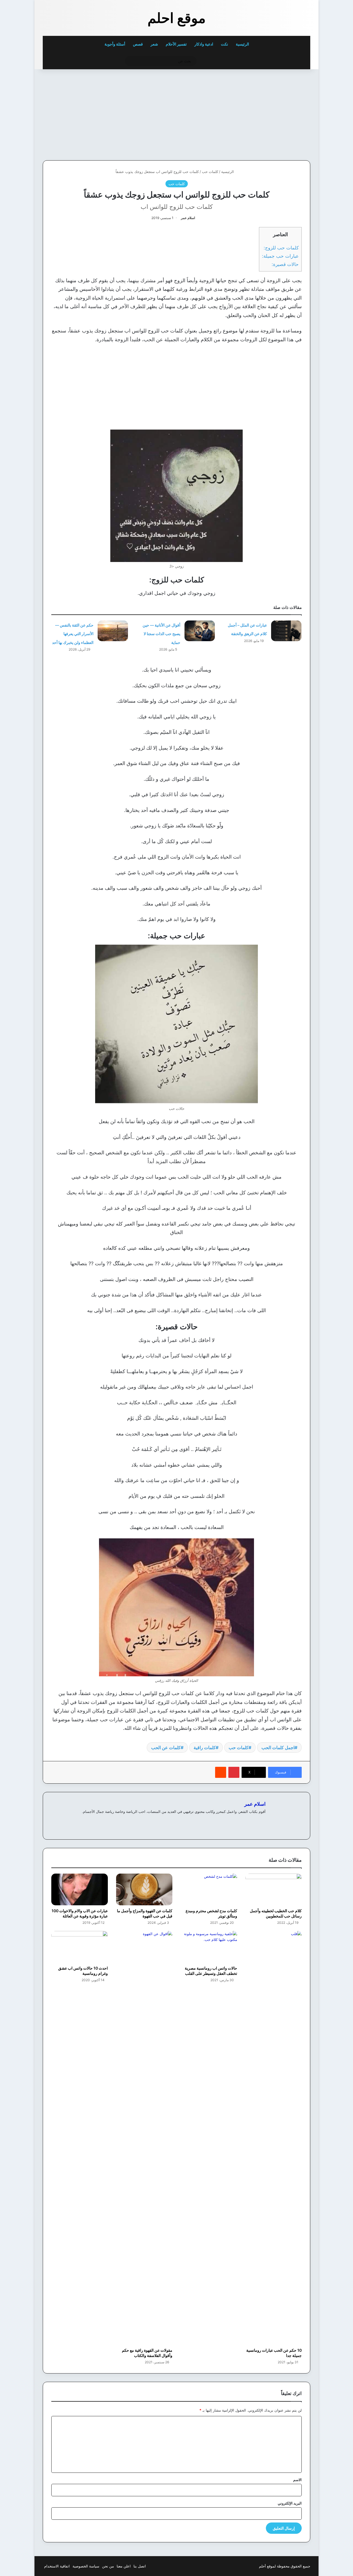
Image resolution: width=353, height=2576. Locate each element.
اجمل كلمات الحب (278, 1747)
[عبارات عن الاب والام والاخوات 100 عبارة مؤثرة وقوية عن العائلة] (80, 1889)
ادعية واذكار (204, 44)
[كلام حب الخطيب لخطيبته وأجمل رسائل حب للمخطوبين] (274, 1889)
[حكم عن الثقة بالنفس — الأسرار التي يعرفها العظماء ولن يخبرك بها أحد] (113, 631)
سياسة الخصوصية (86, 2566)
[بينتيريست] (234, 1772)
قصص (138, 44)
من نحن (108, 2566)
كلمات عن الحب (166, 1747)
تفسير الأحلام (176, 44)
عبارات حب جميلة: (280, 256)
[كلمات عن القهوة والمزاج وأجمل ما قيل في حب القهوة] (144, 1889)
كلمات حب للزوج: (281, 248)
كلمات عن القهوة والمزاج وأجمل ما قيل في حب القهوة (145, 1913)
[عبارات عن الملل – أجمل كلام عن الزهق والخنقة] (286, 631)
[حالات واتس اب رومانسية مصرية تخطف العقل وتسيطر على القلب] (209, 1947)
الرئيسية (243, 44)
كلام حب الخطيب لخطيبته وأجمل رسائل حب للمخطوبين (276, 1913)
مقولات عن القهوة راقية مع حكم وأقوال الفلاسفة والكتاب (147, 2353)
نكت (224, 44)
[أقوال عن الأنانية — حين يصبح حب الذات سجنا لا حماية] (200, 631)
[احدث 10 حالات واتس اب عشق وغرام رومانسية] (80, 1947)
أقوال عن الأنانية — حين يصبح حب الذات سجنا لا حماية (161, 634)
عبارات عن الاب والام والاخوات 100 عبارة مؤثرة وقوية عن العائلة (80, 1913)
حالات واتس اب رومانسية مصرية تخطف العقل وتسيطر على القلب (211, 1971)
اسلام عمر (188, 218)
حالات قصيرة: (285, 264)
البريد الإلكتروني (290, 2503)
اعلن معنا (124, 2566)
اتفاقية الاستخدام (57, 2566)
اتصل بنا (140, 2566)
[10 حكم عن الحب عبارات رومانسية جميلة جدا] (274, 2138)
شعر (154, 44)
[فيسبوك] (262, 1821)
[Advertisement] (272, 113)
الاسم (297, 2480)
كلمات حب (210, 172)
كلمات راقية (205, 1747)
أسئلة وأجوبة (115, 44)
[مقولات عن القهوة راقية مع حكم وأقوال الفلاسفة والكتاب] (144, 2138)
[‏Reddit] (221, 1772)
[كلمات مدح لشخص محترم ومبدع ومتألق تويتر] (209, 1889)
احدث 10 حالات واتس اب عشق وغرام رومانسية (83, 1971)
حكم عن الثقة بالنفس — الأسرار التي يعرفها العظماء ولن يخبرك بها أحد (73, 634)
